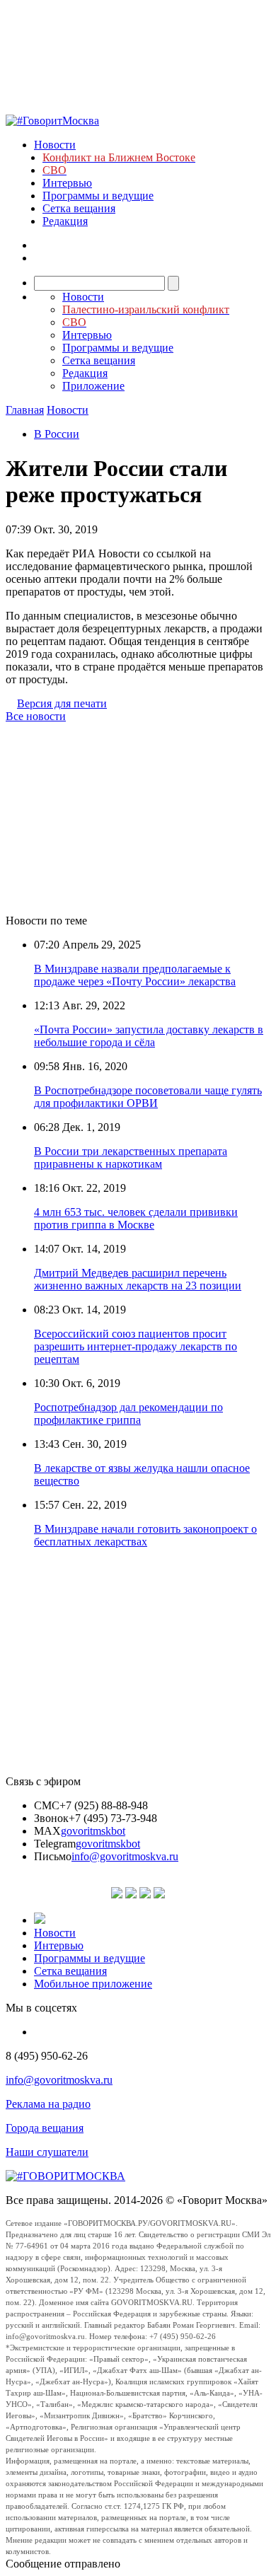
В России (57, 434)
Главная (25, 410)
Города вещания (45, 2128)
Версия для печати (62, 703)
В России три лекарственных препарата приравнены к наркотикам (131, 1158)
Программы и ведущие (98, 196)
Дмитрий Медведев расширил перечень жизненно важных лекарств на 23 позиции (138, 1279)
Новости (55, 145)
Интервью (67, 183)
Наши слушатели (47, 2152)
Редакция (65, 221)
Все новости (36, 716)
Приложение (93, 386)
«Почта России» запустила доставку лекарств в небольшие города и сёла (149, 1036)
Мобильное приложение (93, 1984)
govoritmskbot (93, 1831)
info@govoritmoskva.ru (125, 1856)
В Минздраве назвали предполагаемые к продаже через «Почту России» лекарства (135, 975)
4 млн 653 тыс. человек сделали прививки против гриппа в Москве (136, 1218)
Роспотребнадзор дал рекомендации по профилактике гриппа (128, 1414)
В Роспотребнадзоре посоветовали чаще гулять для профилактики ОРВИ (148, 1097)
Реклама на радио (48, 2104)
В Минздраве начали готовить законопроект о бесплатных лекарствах (145, 1535)
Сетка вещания (79, 208)
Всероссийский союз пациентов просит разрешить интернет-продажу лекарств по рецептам (136, 1346)
